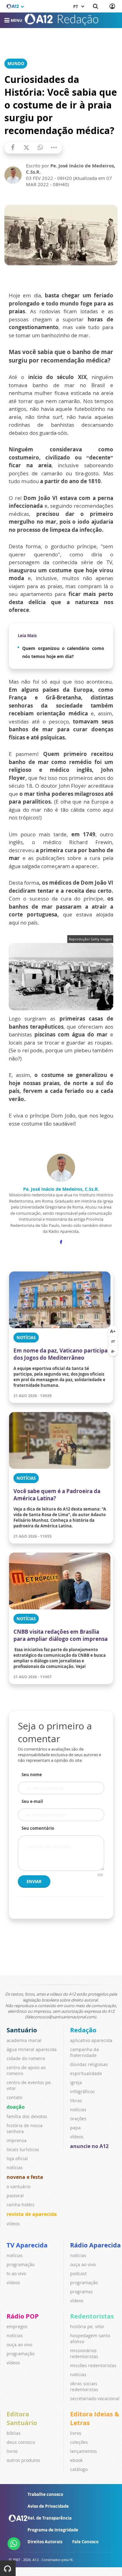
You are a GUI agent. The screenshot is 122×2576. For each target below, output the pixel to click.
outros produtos (23, 2460)
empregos (17, 2326)
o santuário (18, 2187)
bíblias (14, 2433)
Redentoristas (92, 2316)
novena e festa (25, 2177)
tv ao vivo (16, 2273)
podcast (78, 2273)
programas (81, 2292)
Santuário (22, 2030)
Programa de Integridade (53, 2530)
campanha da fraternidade (84, 2052)
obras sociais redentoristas (84, 2386)
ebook (76, 2460)
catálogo (79, 2469)
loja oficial (17, 2158)
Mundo (16, 64)
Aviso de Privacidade (48, 2506)
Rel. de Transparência (50, 2518)
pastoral (15, 2196)
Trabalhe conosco (45, 2494)
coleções (79, 2442)
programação (20, 2264)
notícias (15, 2167)
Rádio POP (23, 2316)
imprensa (17, 2140)
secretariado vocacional (95, 2398)
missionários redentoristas (84, 2353)
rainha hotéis (20, 2205)
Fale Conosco (85, 2542)
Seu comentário (38, 1828)
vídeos (13, 2224)
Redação (83, 2030)
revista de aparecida (32, 2214)
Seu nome (32, 1775)
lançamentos (84, 2451)
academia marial (24, 2040)
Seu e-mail (32, 1801)
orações (78, 2119)
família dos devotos (27, 2116)
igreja (76, 2082)
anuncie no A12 (89, 2146)
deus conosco (21, 2442)
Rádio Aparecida (95, 2245)
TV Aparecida (27, 2245)
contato (14, 2097)
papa (75, 2128)
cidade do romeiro (26, 2058)
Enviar (34, 1882)
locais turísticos (23, 2149)
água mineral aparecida (32, 2049)
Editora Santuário (22, 2418)
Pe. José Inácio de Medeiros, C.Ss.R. (61, 1189)
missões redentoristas (93, 2365)
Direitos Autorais (45, 2542)
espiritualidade (86, 2073)
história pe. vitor (87, 2326)
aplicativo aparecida (91, 2040)
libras (76, 2100)
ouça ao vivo (83, 2264)
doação (16, 2107)
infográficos (82, 2091)
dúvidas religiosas (89, 2064)
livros (12, 2451)
